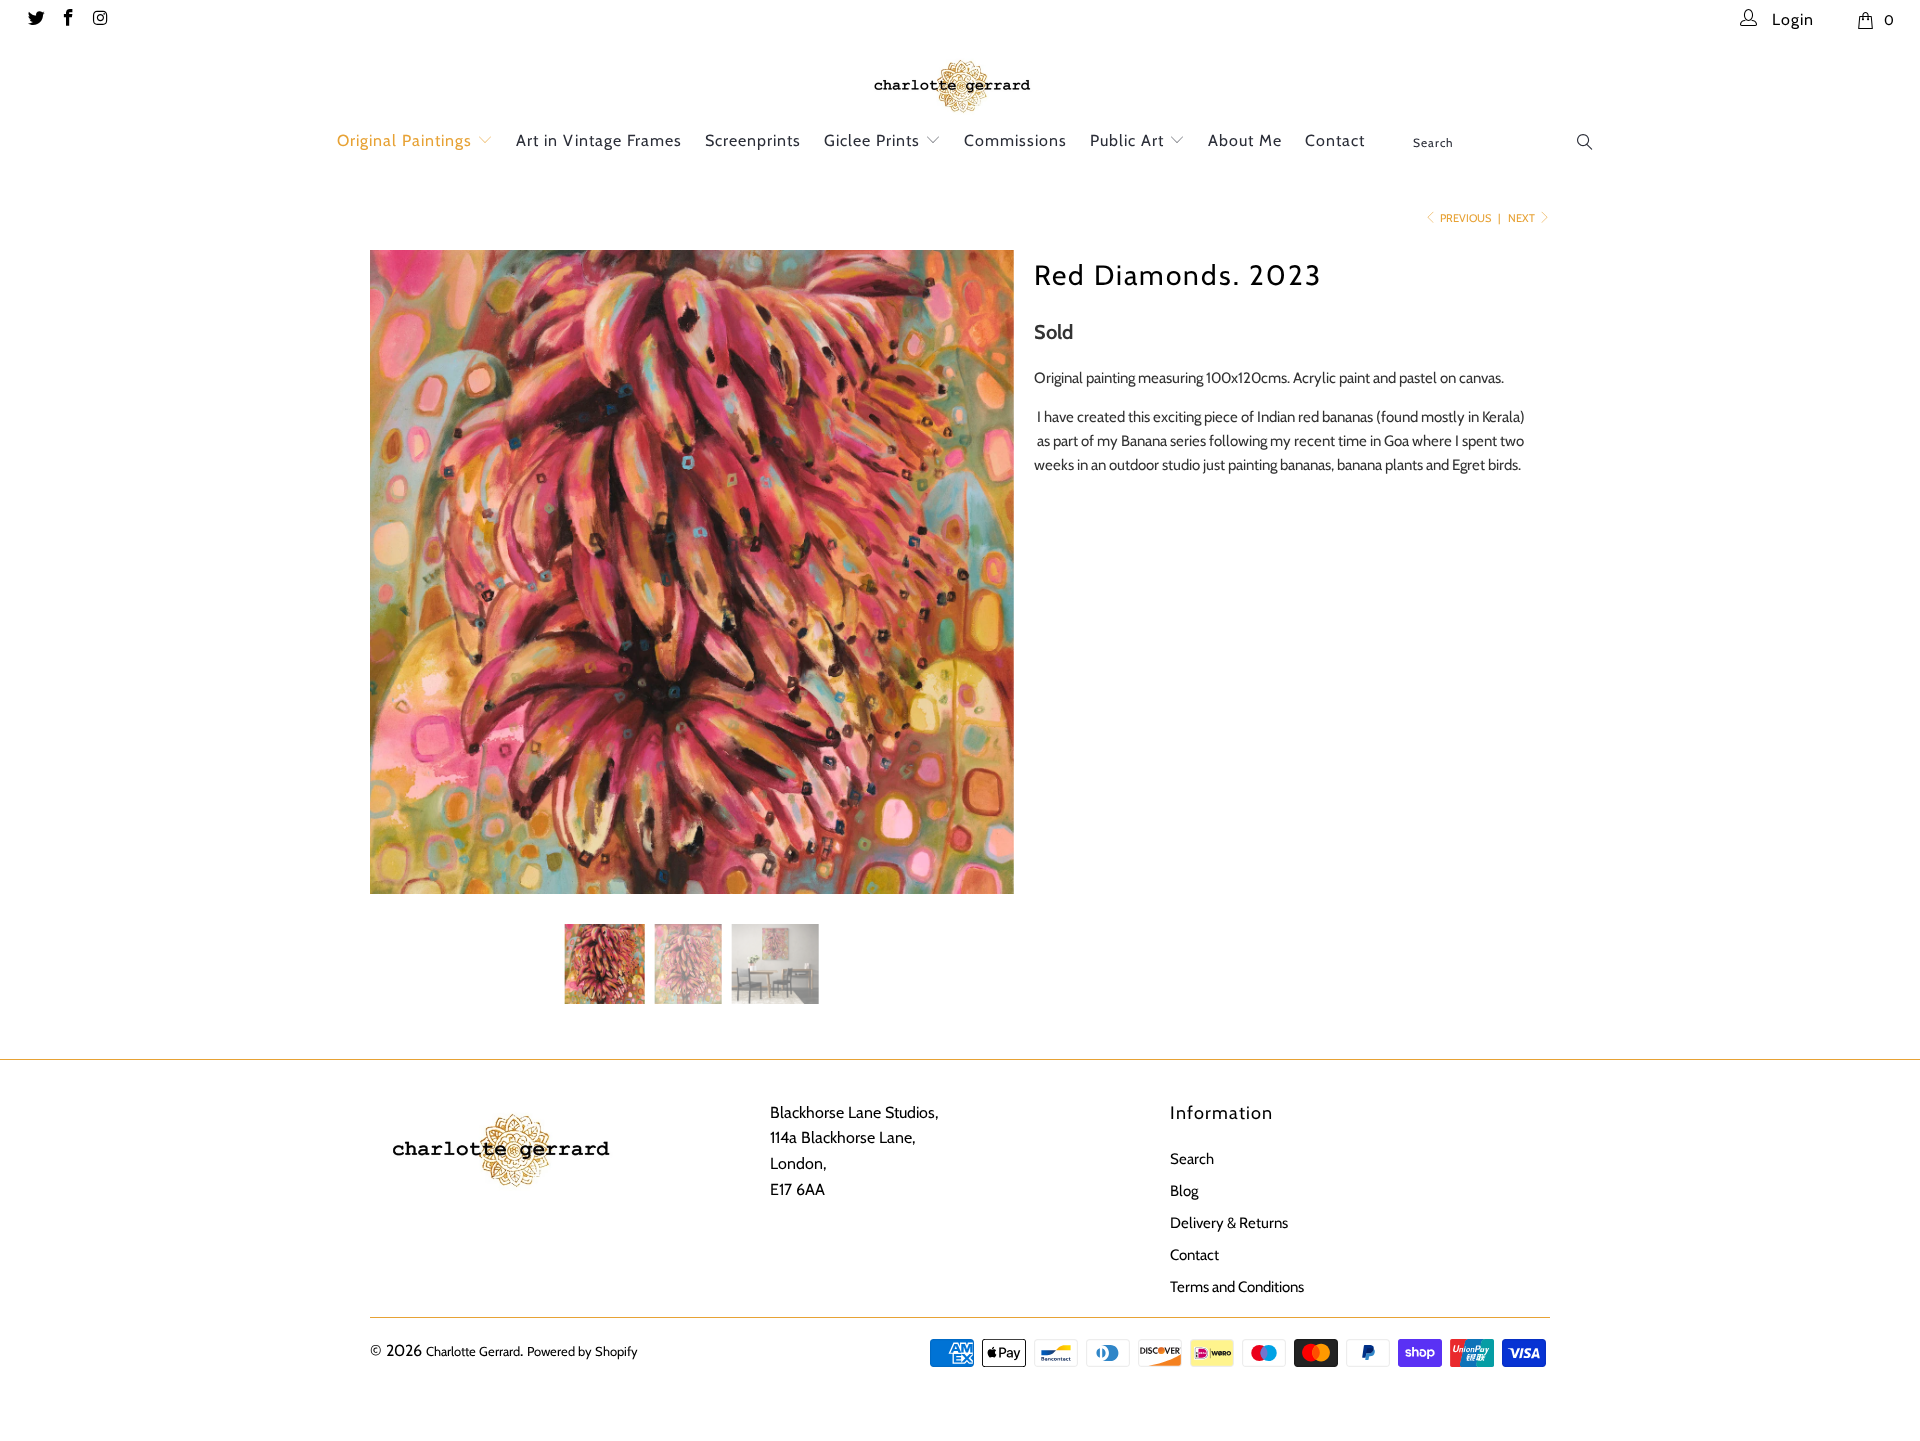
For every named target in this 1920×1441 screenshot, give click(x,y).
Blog (1184, 1191)
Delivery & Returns (1229, 1223)
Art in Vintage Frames (599, 140)
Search (1192, 1159)
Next (1522, 218)
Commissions (1015, 140)
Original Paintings (407, 140)
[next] (979, 587)
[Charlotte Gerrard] (960, 83)
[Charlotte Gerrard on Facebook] (68, 20)
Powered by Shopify (582, 1351)
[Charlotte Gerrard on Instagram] (100, 20)
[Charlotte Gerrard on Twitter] (35, 20)
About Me (1245, 140)
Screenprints (753, 140)
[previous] (404, 587)
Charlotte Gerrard (473, 1351)
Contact (1335, 140)
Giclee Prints (874, 140)
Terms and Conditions (1237, 1287)
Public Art (1129, 140)
